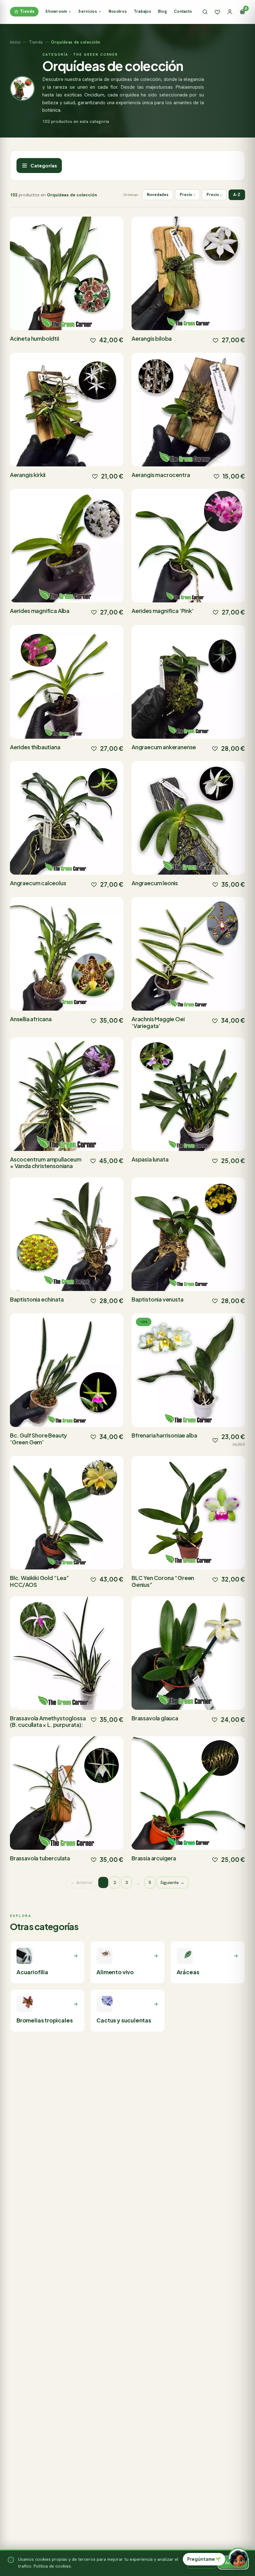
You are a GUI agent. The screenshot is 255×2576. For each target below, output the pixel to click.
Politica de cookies (52, 2566)
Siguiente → (172, 1882)
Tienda (27, 11)
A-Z (237, 195)
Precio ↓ (214, 195)
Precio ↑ (188, 195)
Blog (162, 11)
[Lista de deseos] (217, 12)
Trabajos (142, 11)
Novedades (158, 195)
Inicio (15, 42)
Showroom (56, 11)
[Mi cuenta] (230, 12)
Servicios (88, 11)
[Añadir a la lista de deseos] (93, 340)
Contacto (183, 11)
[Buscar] (205, 12)
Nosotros (118, 11)
